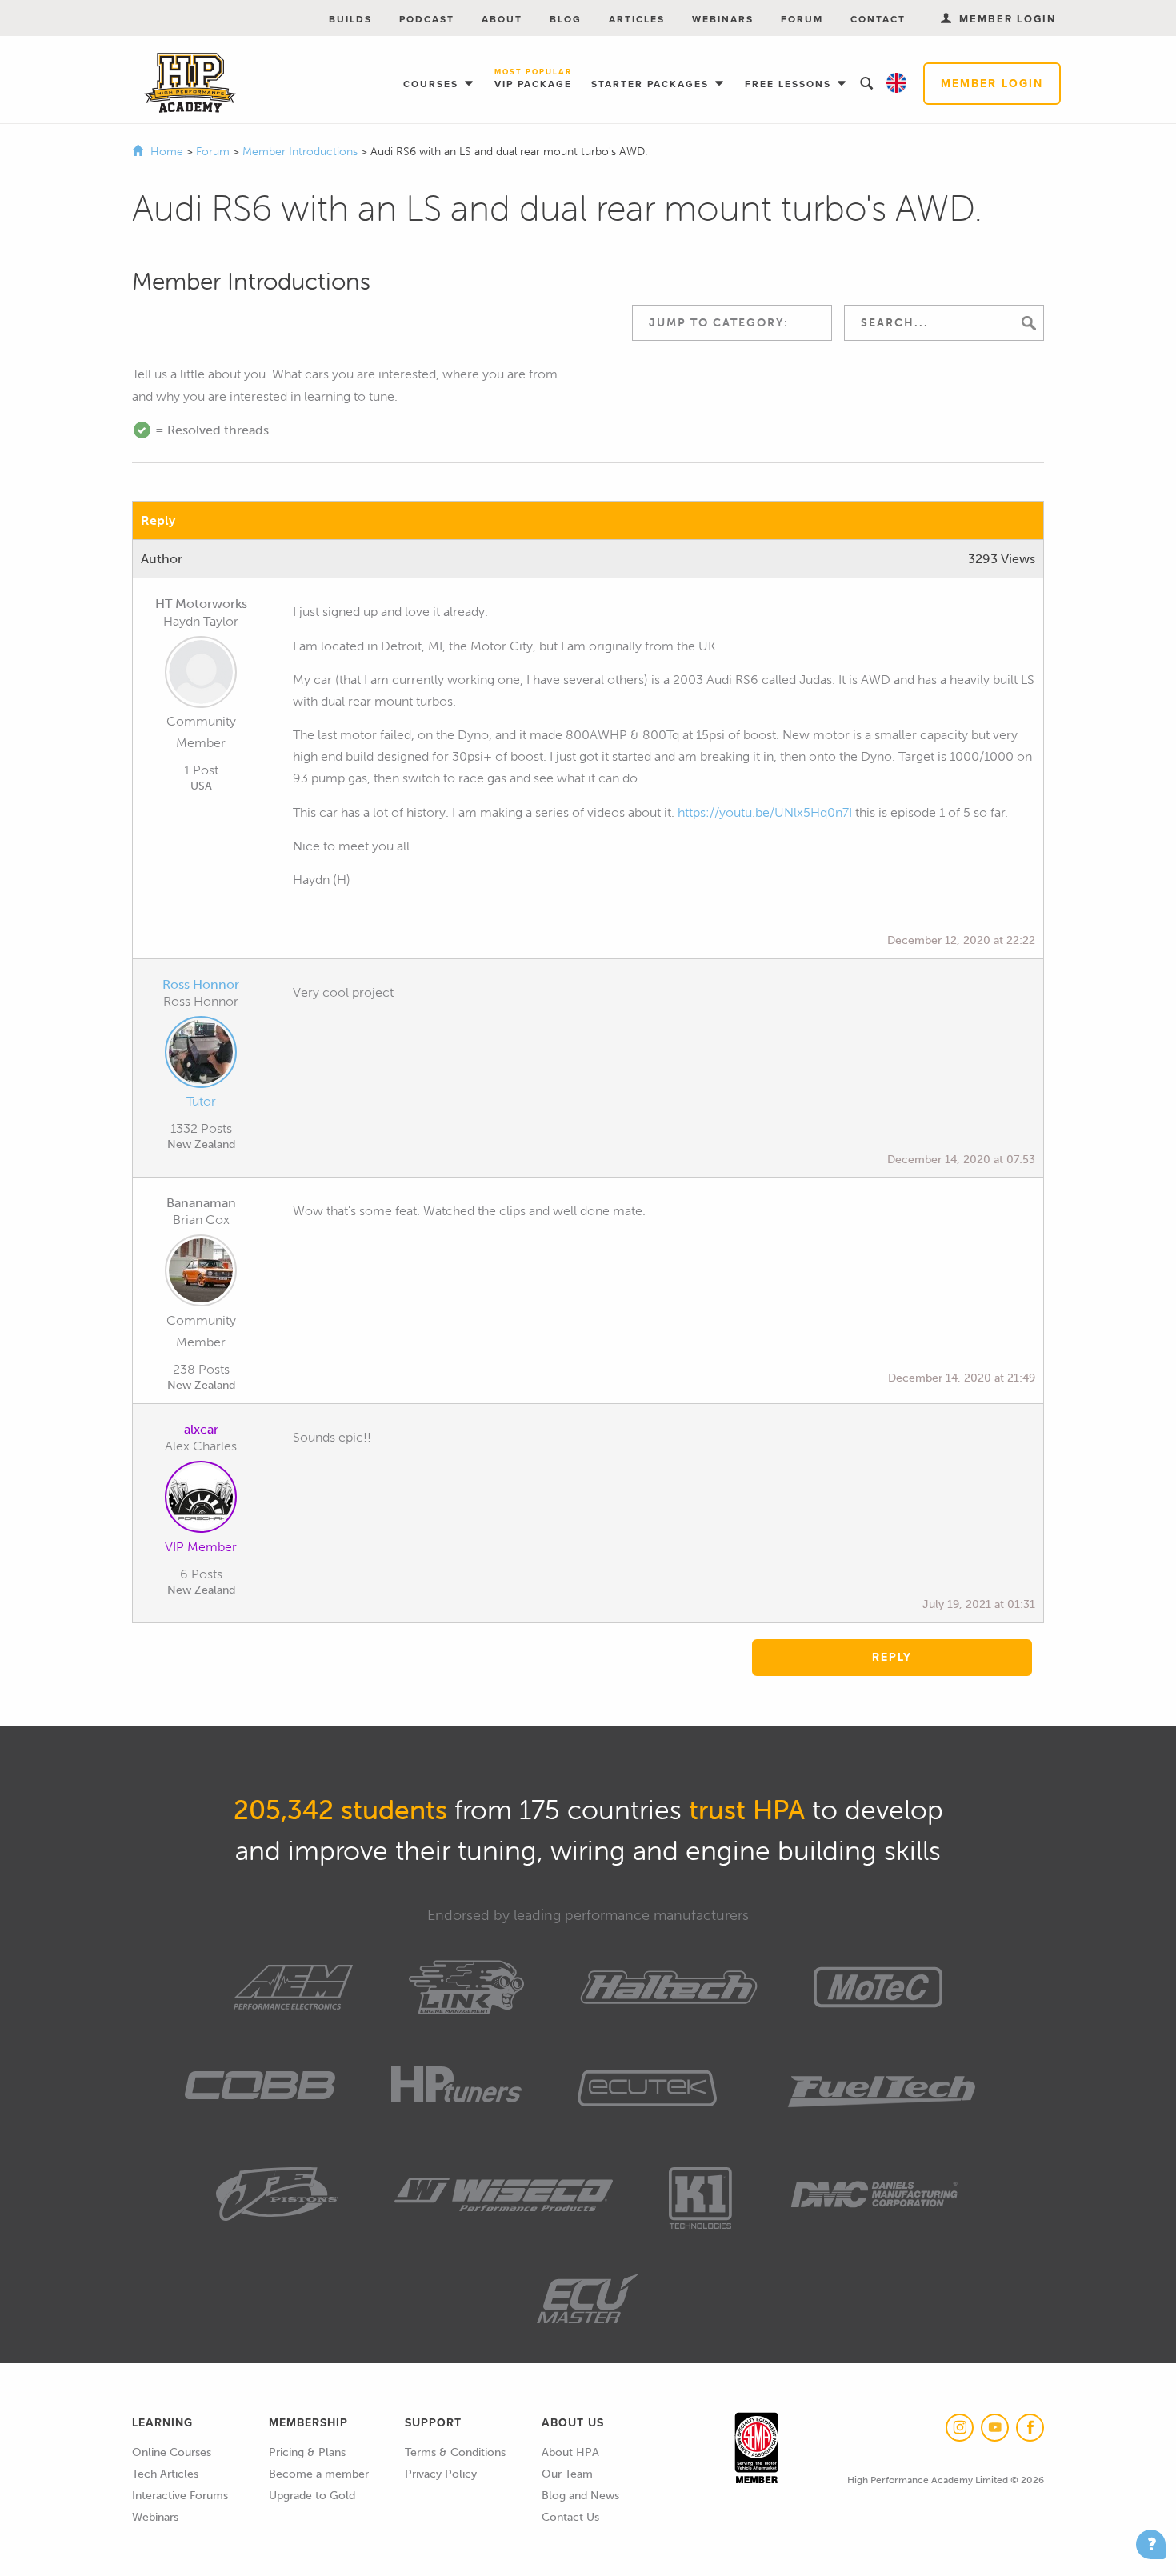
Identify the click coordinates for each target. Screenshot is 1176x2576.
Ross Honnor (201, 984)
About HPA (570, 2452)
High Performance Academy (190, 83)
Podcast (427, 19)
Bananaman (201, 1203)
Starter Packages (652, 84)
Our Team (567, 2474)
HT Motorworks (201, 604)
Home (167, 152)
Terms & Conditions (455, 2452)
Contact (878, 19)
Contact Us (570, 2517)
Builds (350, 19)
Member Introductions (302, 152)
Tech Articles (165, 2474)
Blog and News (580, 2496)
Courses (433, 84)
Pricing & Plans (307, 2452)
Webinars (723, 19)
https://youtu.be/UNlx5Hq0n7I (765, 812)
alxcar (201, 1429)
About (502, 19)
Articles (637, 19)
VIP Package (533, 80)
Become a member (319, 2474)
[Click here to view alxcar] (201, 1500)
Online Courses (172, 2452)
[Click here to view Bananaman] (201, 1274)
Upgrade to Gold (312, 2496)
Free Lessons (790, 84)
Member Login (992, 84)
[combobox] (732, 323)
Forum (802, 19)
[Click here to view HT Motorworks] (201, 675)
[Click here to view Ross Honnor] (201, 1055)
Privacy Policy (441, 2474)
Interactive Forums (180, 2496)
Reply (158, 520)
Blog (566, 19)
